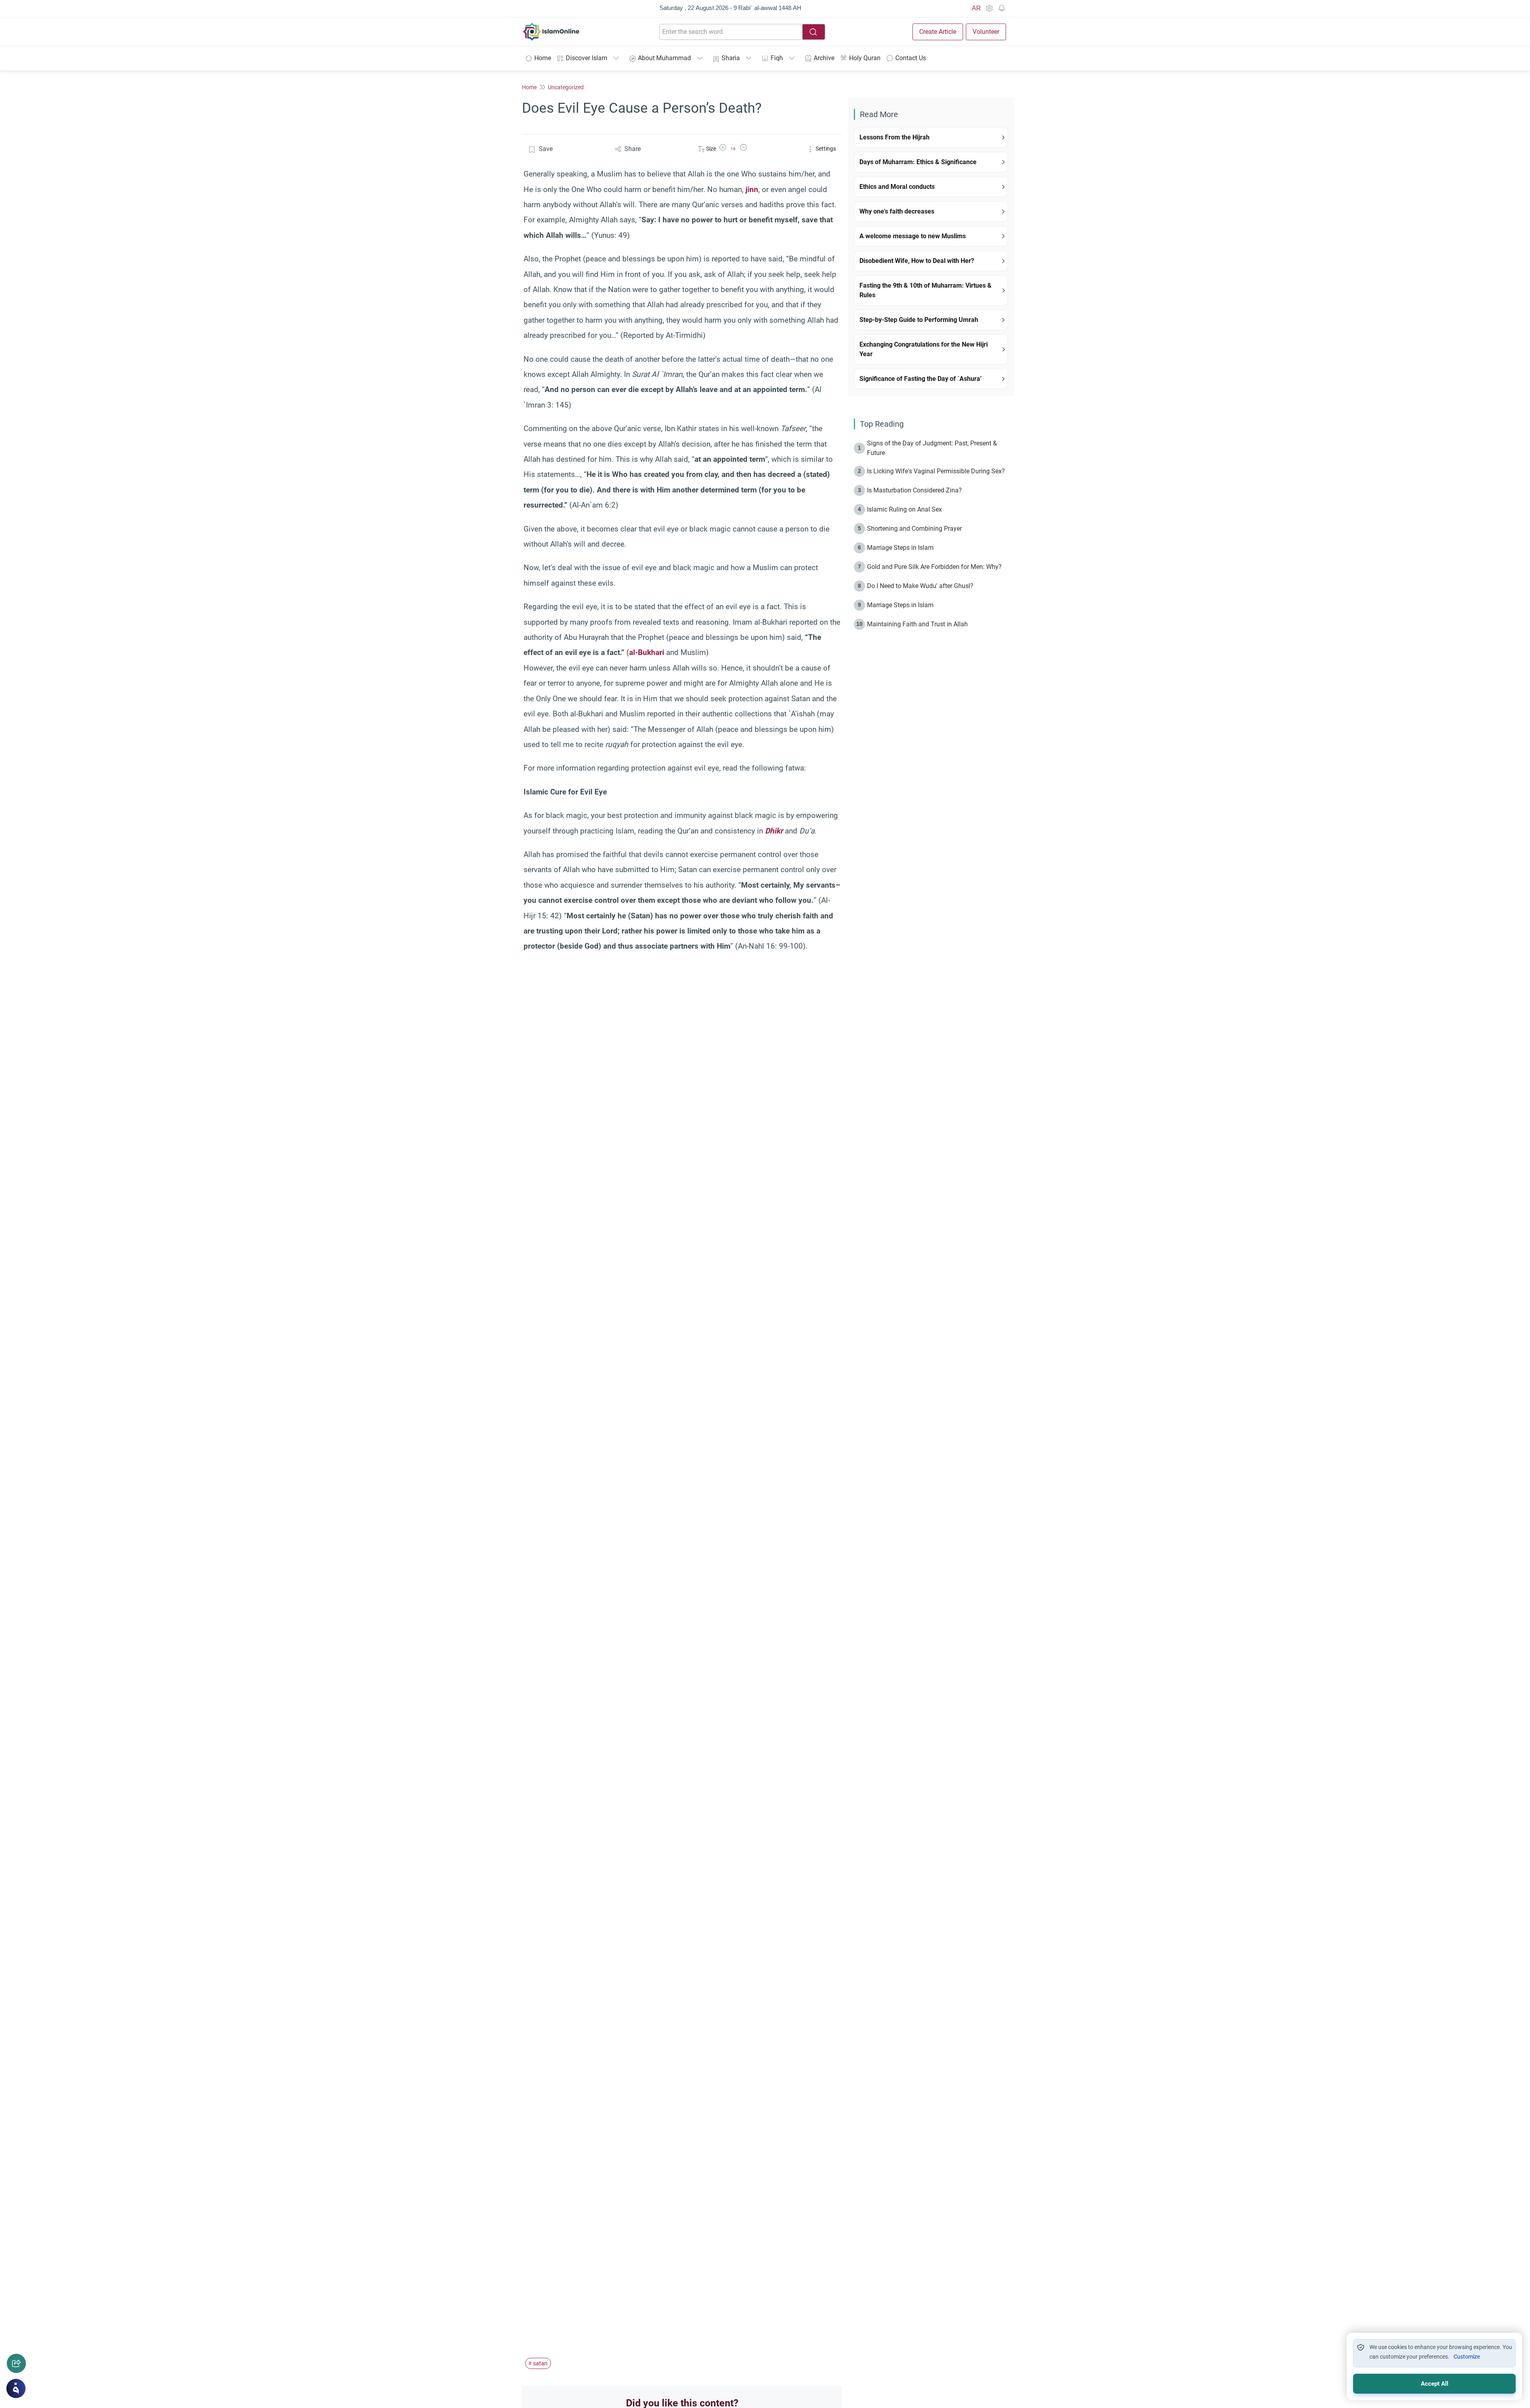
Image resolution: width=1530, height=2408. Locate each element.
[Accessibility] (989, 8)
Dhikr (774, 831)
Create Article (938, 32)
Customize (1467, 2357)
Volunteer (986, 32)
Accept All (1435, 2384)
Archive (824, 58)
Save (546, 149)
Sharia (731, 58)
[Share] (16, 2363)
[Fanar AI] (16, 2388)
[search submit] (814, 32)
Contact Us (911, 58)
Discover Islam (586, 58)
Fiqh (777, 58)
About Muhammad (664, 58)
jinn (752, 189)
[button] (723, 149)
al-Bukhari (647, 652)
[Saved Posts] (1002, 8)
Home (543, 58)
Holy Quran (865, 58)
